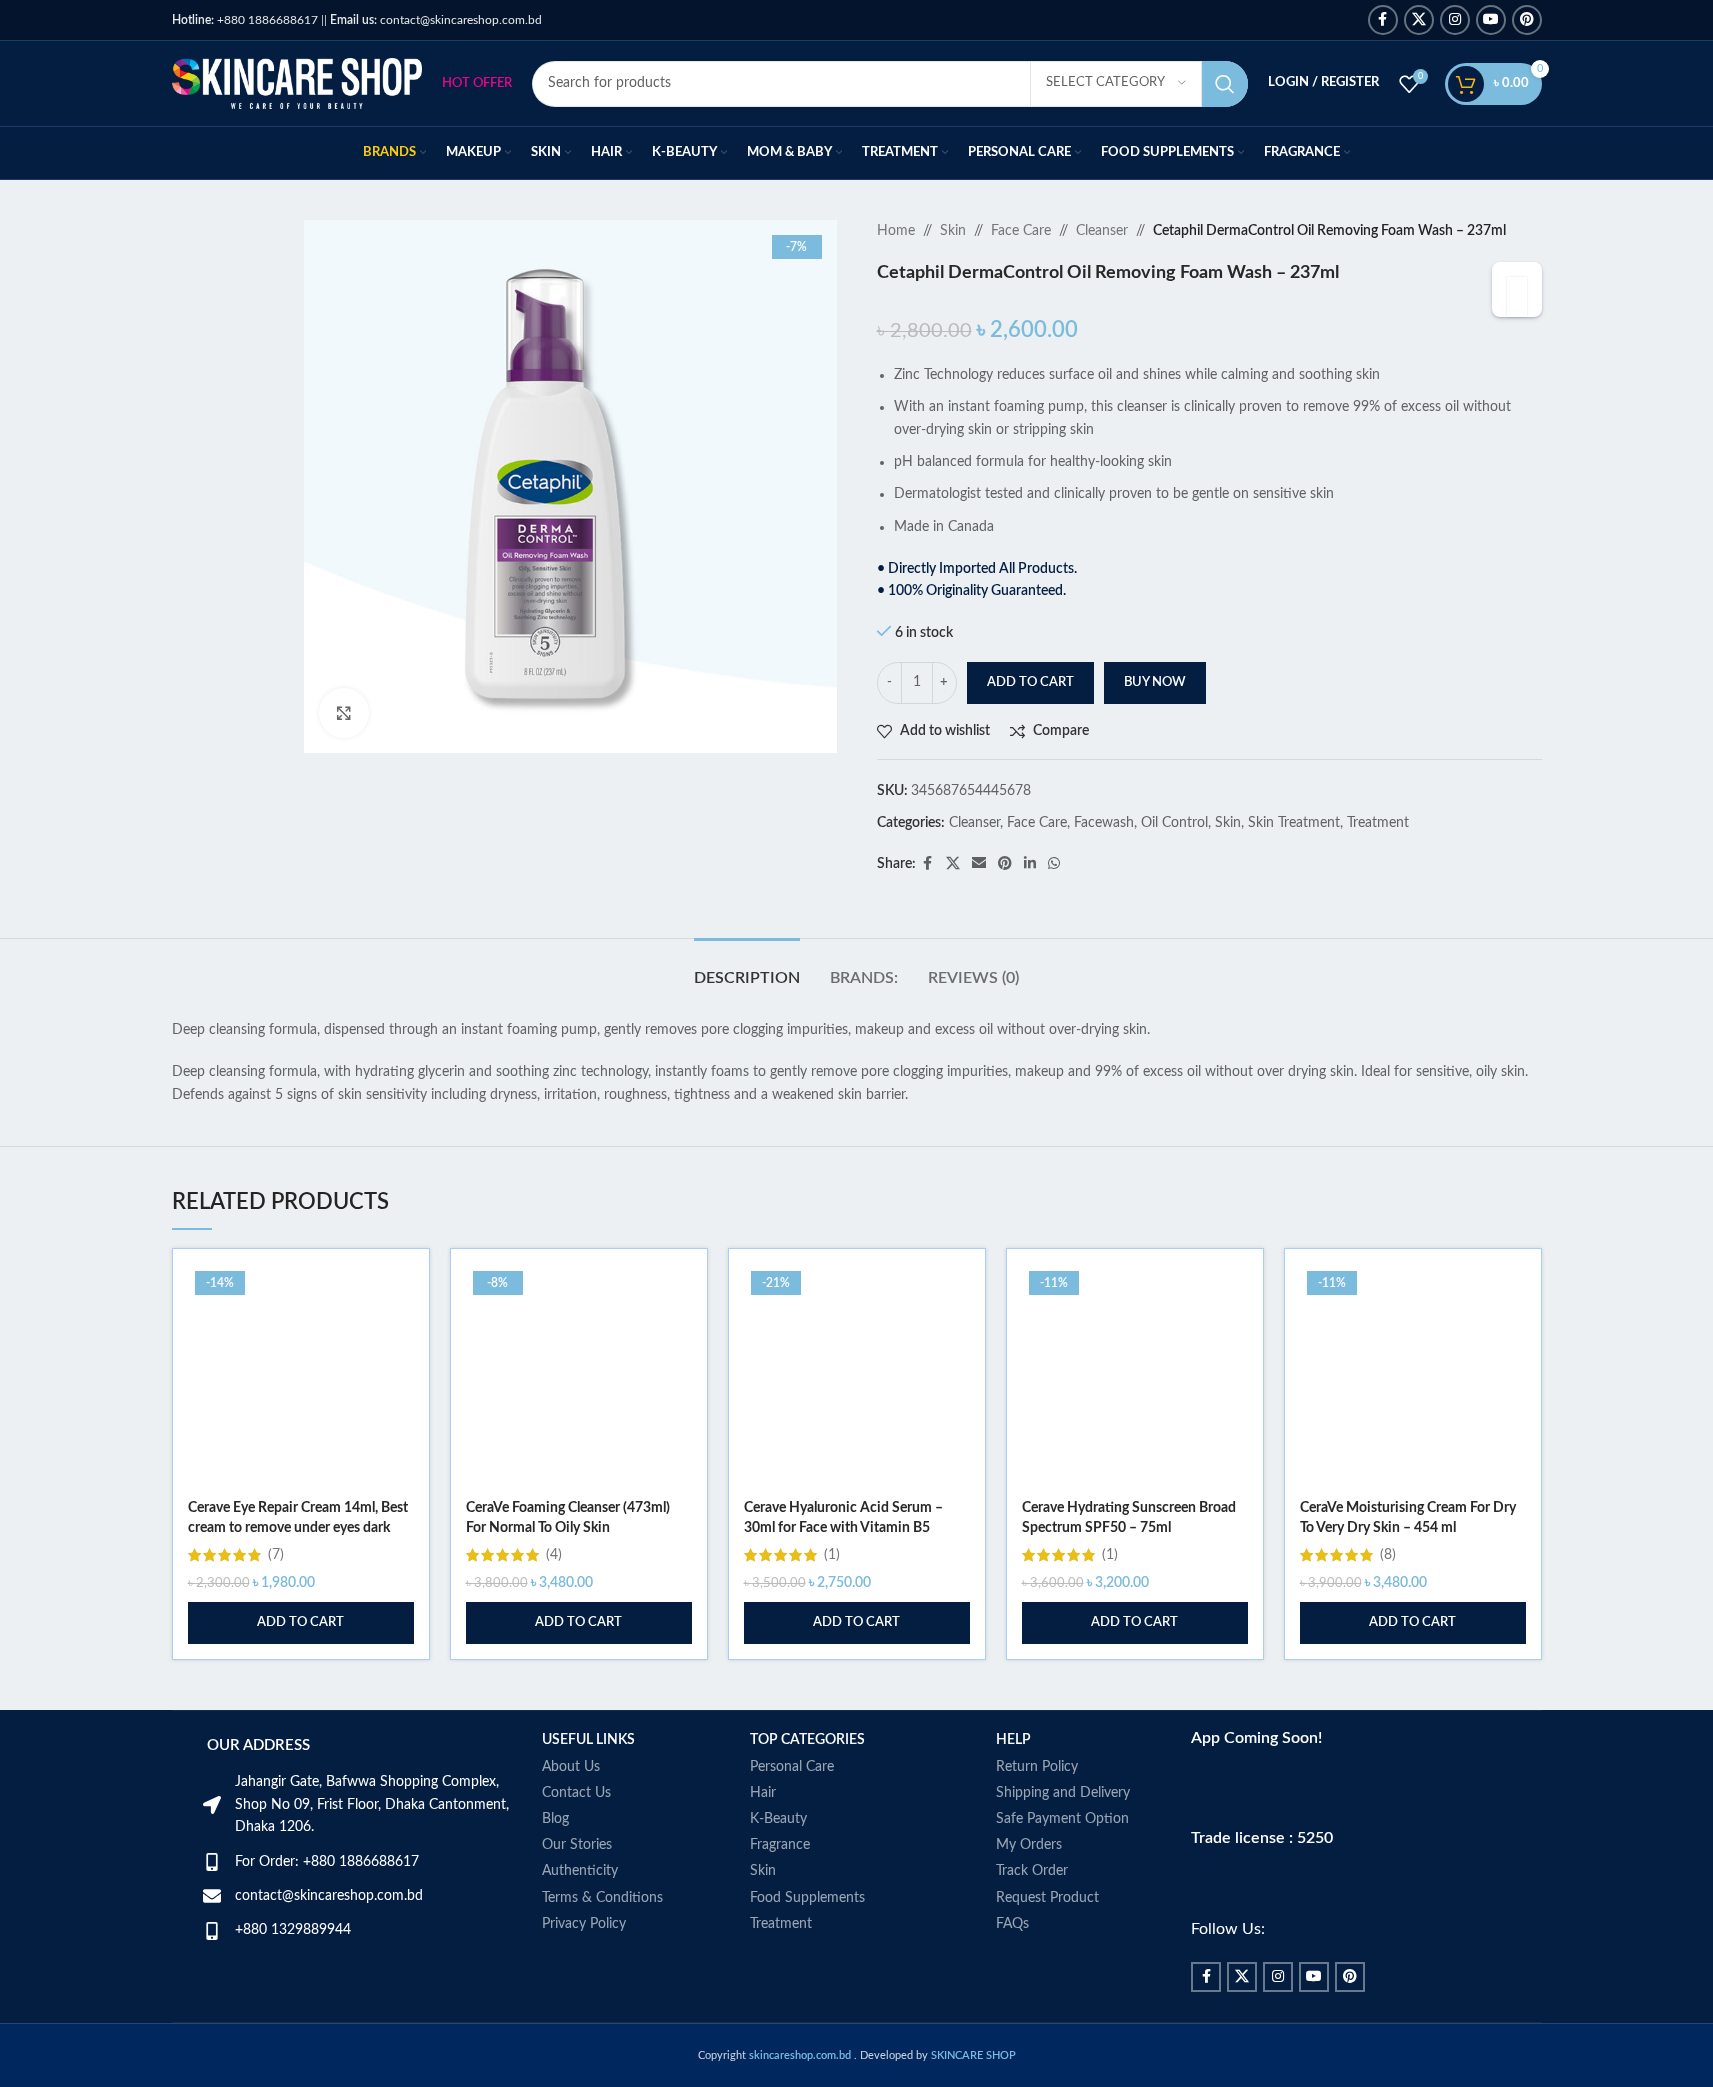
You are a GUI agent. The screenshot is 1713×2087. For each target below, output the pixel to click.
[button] (301, 1623)
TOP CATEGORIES (807, 1740)
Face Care (1021, 231)
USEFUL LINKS (588, 1740)
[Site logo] (297, 83)
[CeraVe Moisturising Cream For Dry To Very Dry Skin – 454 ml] (1413, 1377)
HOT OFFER (477, 83)
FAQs (1012, 1924)
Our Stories (577, 1845)
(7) (276, 1555)
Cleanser (1102, 231)
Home (896, 231)
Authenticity (580, 1871)
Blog (555, 1819)
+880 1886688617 (245, 20)
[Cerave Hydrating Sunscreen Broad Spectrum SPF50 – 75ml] (1135, 1377)
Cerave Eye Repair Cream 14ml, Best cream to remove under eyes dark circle (298, 1527)
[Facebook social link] (1383, 20)
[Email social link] (979, 864)
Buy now (1155, 682)
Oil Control (1174, 823)
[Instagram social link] (1455, 20)
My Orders (1029, 1845)
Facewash (1104, 823)
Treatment (1378, 823)
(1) (832, 1555)
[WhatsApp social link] (1054, 864)
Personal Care (792, 1767)
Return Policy (1037, 1767)
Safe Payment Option (1062, 1819)
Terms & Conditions (602, 1898)
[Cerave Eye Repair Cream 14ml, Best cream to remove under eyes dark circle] (301, 1377)
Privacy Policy (584, 1924)
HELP (1013, 1740)
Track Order (1032, 1871)
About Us (571, 1767)
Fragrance (780, 1845)
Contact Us (576, 1793)
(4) (554, 1555)
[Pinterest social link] (1527, 20)
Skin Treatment (1294, 823)
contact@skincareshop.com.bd (436, 20)
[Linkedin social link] (1030, 864)
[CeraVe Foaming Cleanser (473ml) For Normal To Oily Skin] (579, 1377)
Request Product (1047, 1898)
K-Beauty (778, 1819)
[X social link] (1419, 20)
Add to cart (1030, 682)
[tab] (747, 968)
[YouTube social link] (1491, 20)
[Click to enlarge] (344, 713)
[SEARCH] (1225, 84)
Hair (763, 1793)
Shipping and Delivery (1063, 1793)
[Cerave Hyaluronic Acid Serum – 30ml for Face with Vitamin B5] (857, 1377)
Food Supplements (807, 1898)
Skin (953, 231)
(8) (1388, 1555)
